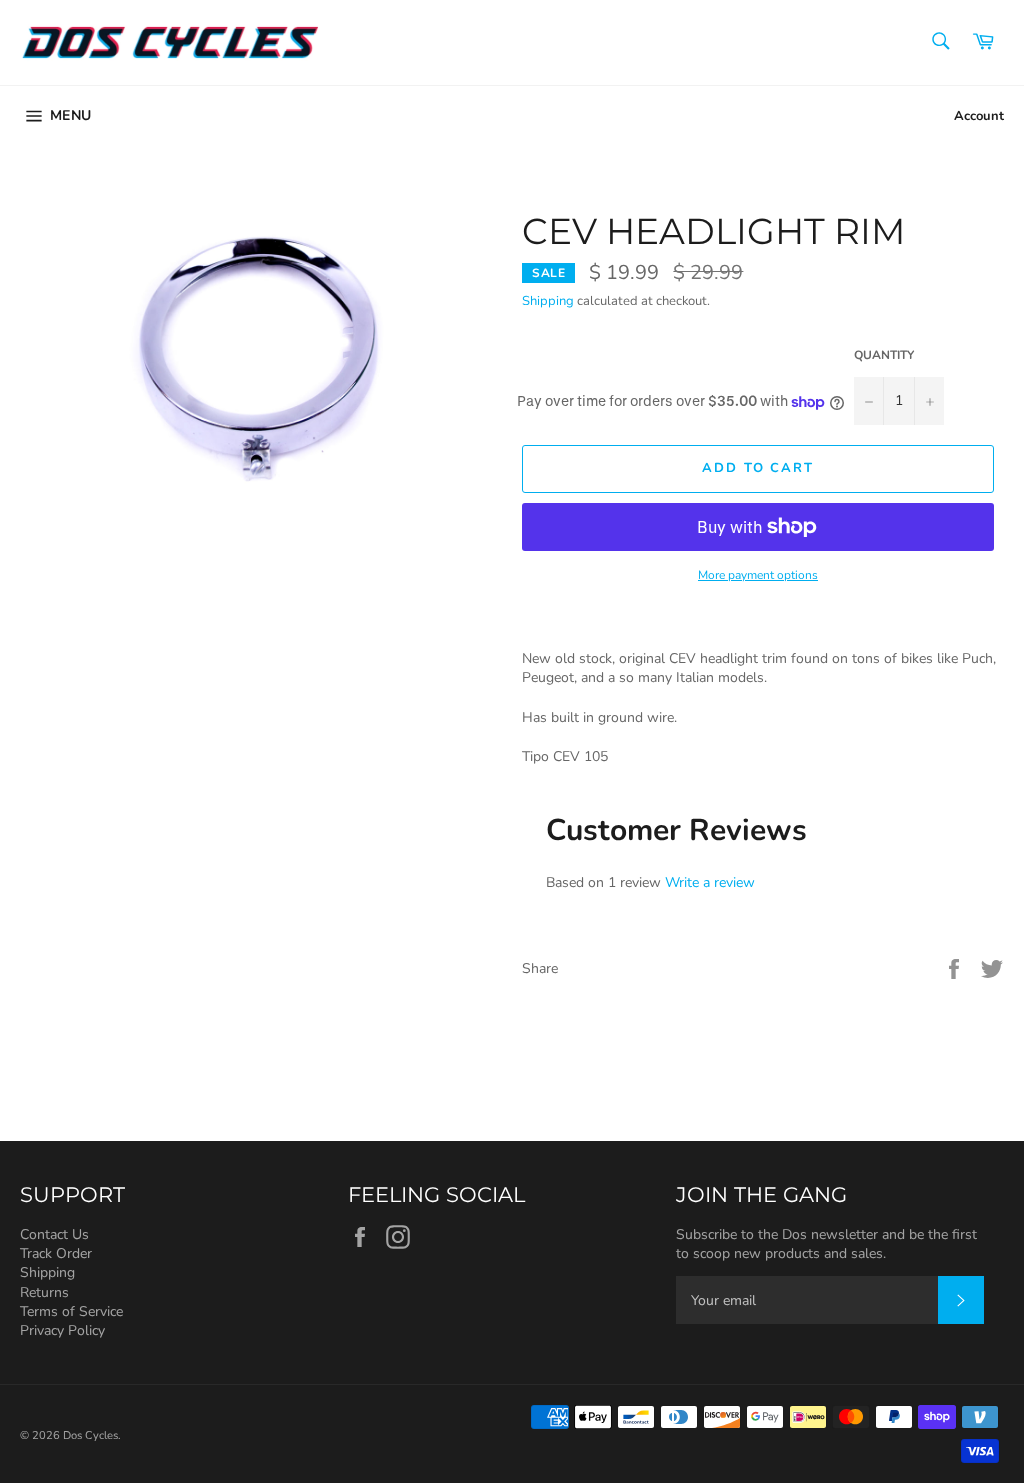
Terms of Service (71, 1311)
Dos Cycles (90, 1435)
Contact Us (54, 1234)
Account (979, 116)
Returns (44, 1292)
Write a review (710, 882)
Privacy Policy (62, 1330)
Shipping (548, 301)
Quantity (884, 355)
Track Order (56, 1253)
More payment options (758, 575)
